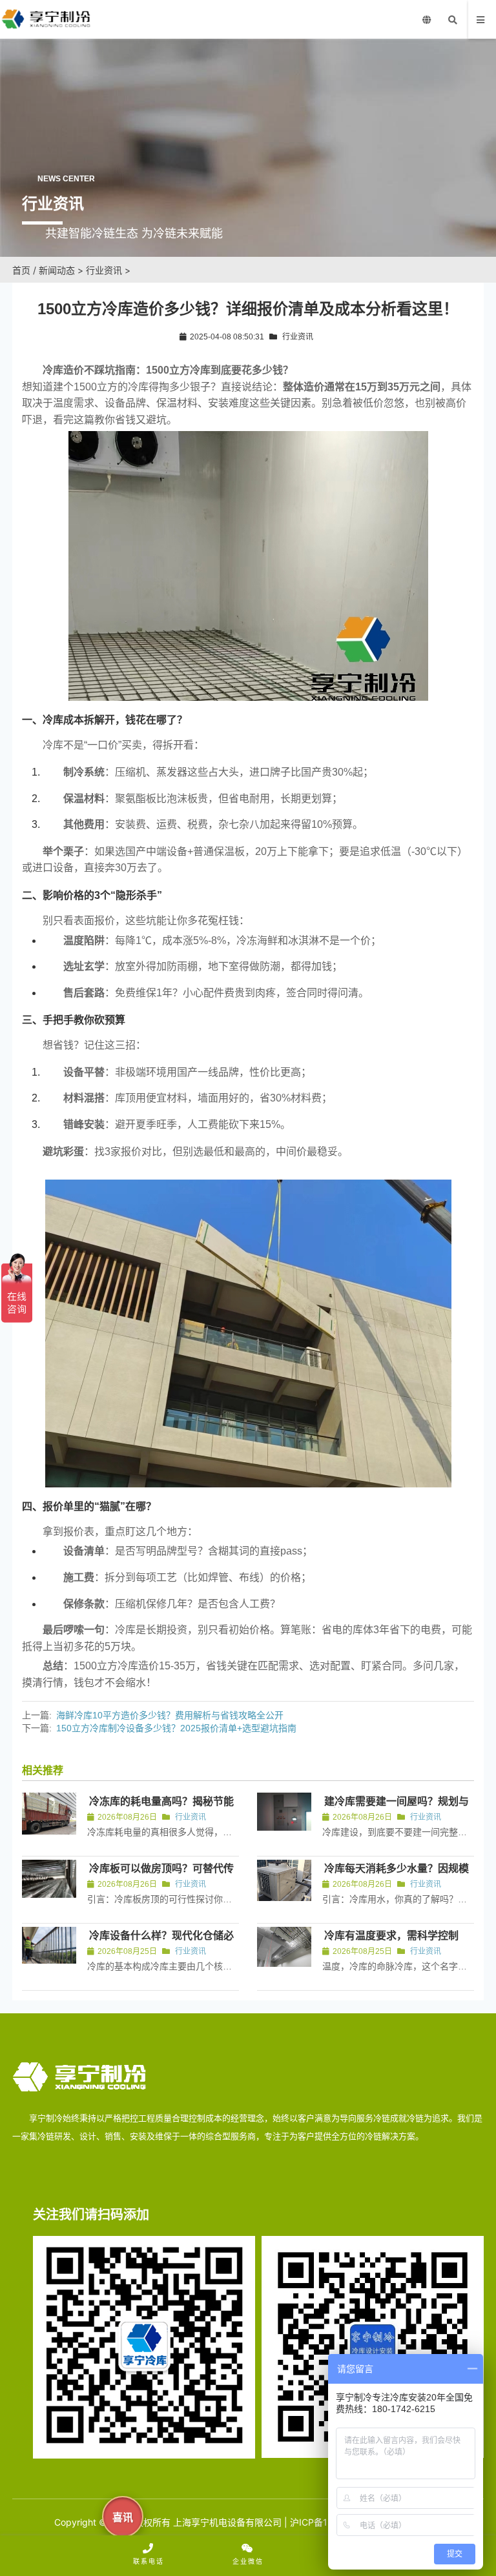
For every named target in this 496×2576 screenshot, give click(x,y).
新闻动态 (57, 270)
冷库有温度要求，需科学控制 (391, 1936)
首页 (21, 270)
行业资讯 (104, 270)
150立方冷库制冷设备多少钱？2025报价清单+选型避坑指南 (176, 1728)
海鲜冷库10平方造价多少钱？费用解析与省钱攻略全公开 (170, 1715)
